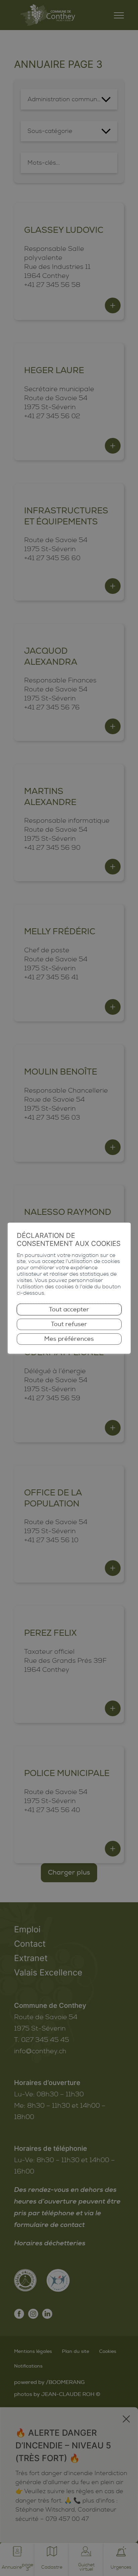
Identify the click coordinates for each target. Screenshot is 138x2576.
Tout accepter (69, 1309)
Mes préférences (69, 1339)
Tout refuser (69, 1324)
